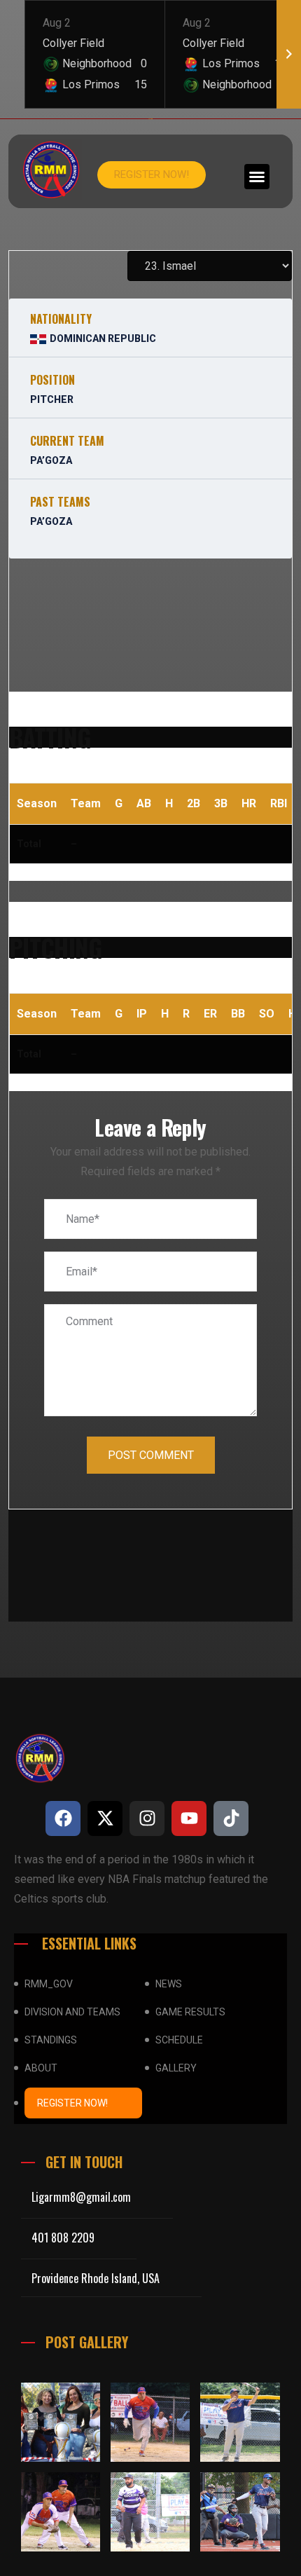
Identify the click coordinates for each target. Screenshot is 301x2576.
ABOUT (41, 2068)
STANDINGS (51, 2040)
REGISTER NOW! (72, 2103)
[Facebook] (63, 1818)
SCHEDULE (179, 2040)
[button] (257, 177)
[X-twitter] (105, 1818)
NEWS (169, 1984)
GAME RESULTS (190, 2012)
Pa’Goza (51, 460)
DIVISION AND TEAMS (72, 2012)
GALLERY (176, 2068)
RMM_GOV (49, 1984)
